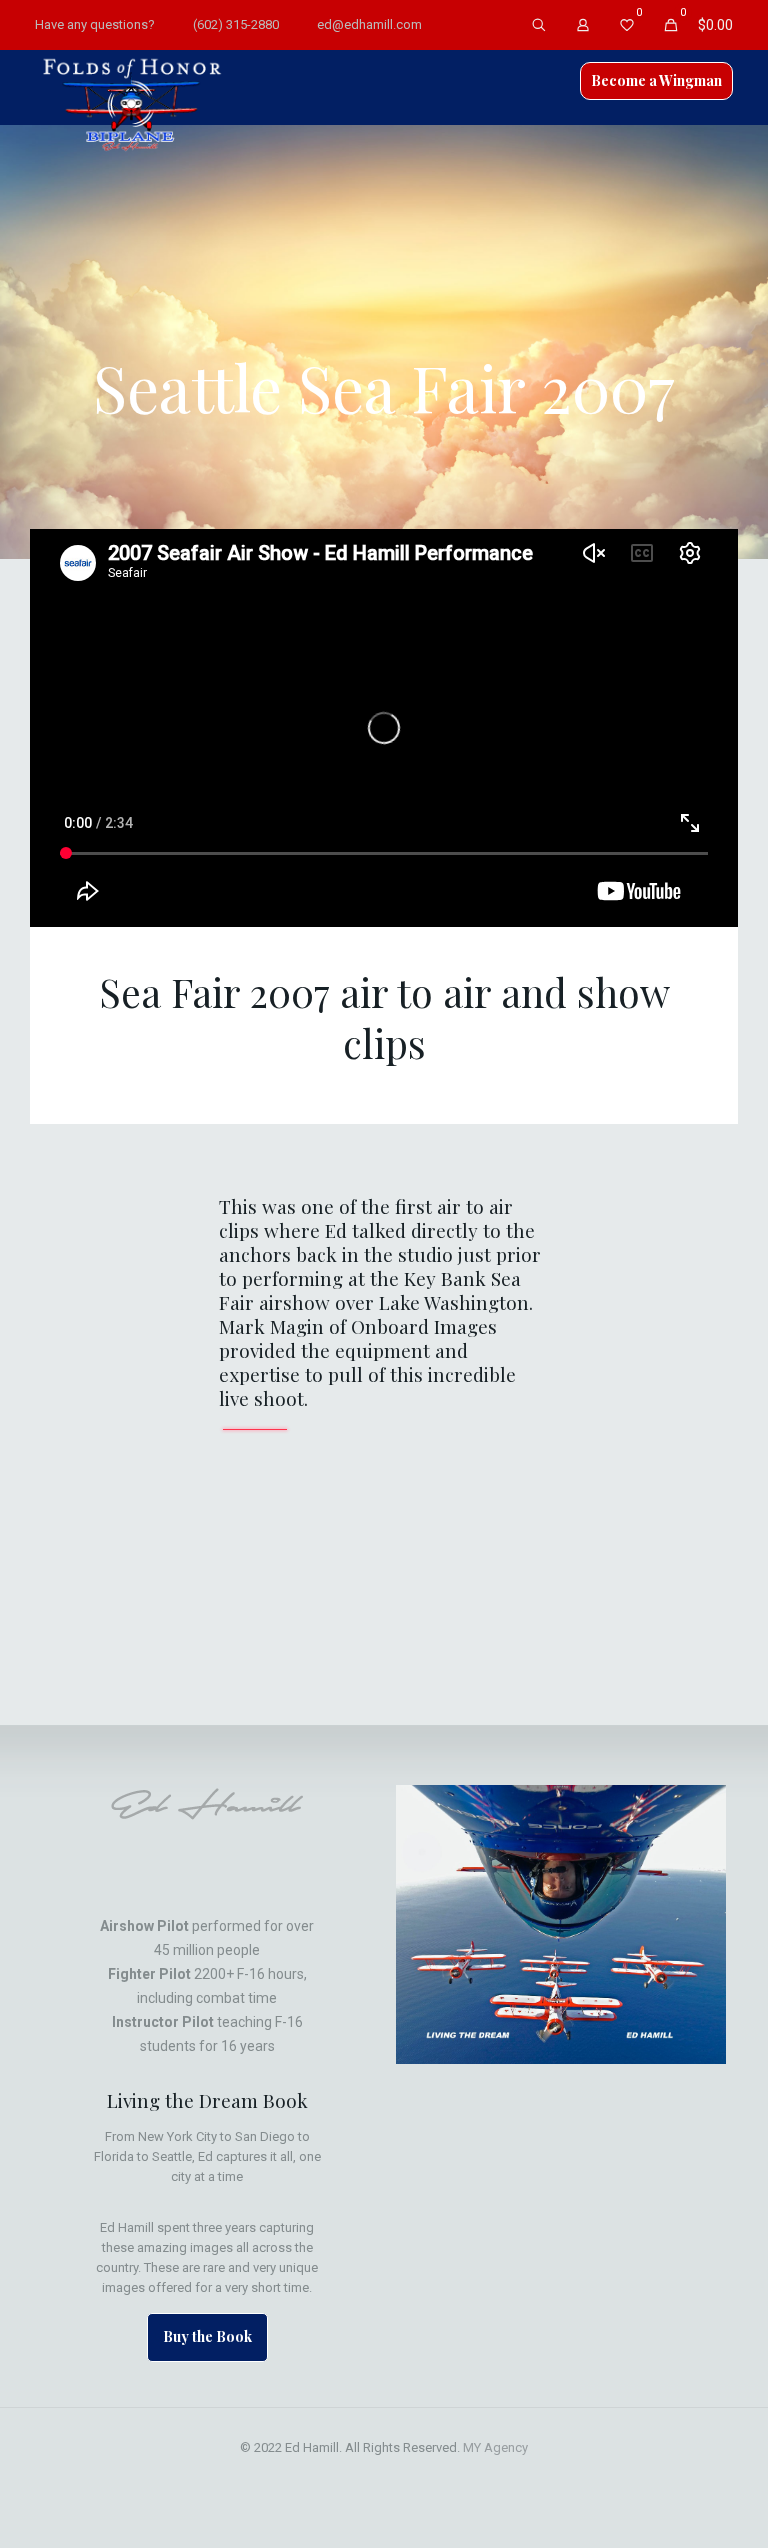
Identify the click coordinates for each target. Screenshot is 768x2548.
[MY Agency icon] (426, 2477)
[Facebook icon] (321, 2477)
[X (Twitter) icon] (342, 2477)
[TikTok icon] (447, 2477)
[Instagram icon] (405, 2477)
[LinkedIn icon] (384, 2477)
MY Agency (495, 2447)
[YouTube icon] (363, 2477)
